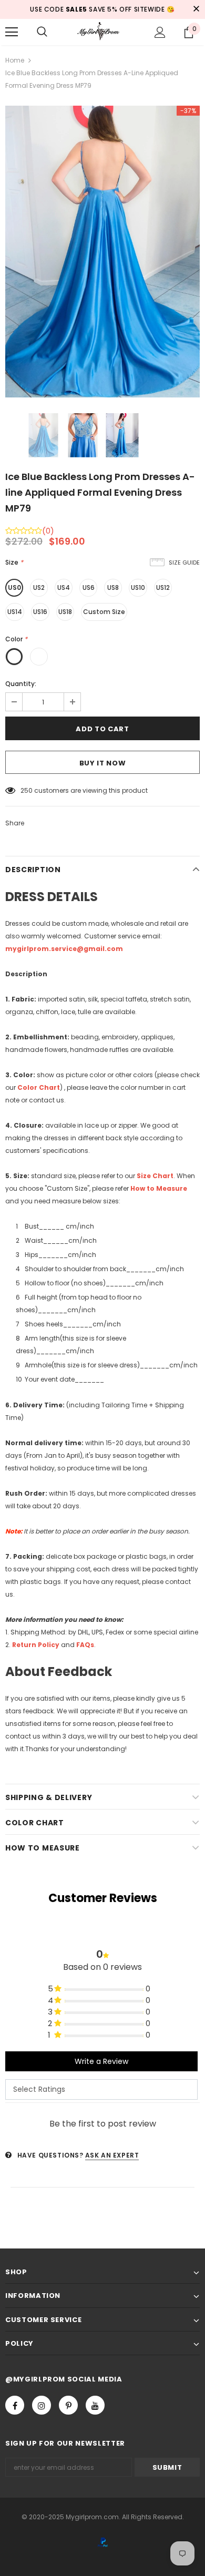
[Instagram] (42, 2405)
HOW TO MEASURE (43, 1848)
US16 (40, 612)
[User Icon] (160, 32)
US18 (65, 612)
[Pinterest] (68, 2405)
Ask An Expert (112, 2155)
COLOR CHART (35, 1823)
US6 (89, 587)
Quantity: (21, 684)
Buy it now (103, 763)
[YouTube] (95, 2405)
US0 (14, 587)
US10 (138, 587)
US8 (113, 587)
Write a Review (101, 2061)
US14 (15, 612)
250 (27, 790)
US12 (163, 587)
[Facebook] (15, 2405)
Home (15, 60)
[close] (196, 9)
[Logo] (102, 31)
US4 (64, 587)
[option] (102, 252)
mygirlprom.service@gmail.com (64, 949)
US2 (39, 587)
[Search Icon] (42, 32)
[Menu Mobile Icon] (12, 32)
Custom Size (104, 612)
